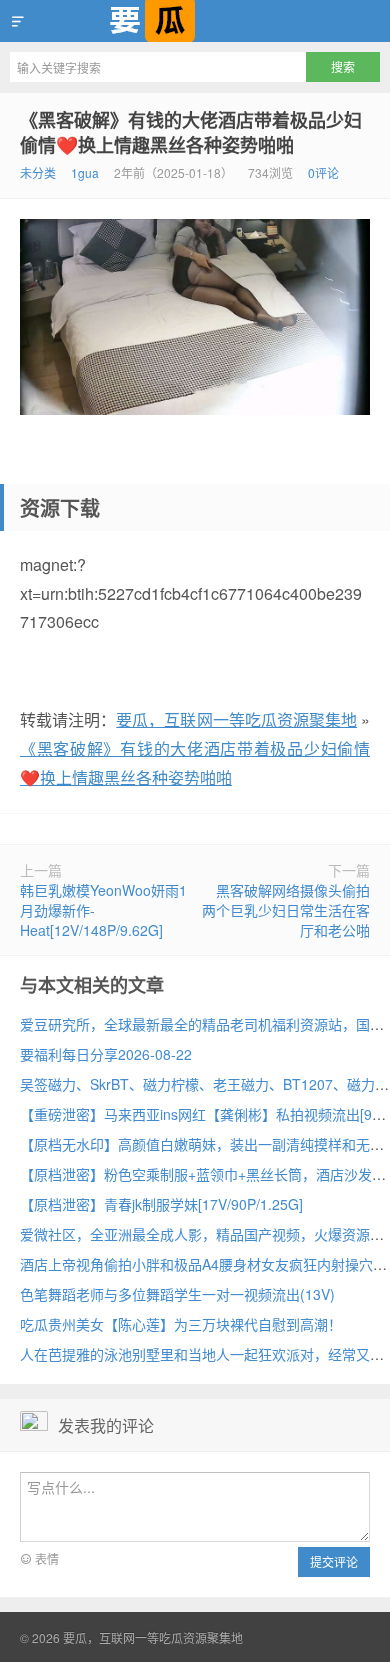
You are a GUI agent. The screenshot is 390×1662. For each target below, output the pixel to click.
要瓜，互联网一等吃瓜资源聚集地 (195, 21)
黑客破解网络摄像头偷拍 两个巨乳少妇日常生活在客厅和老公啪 (286, 910)
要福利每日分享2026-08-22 (106, 1054)
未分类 (38, 172)
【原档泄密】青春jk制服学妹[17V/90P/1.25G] (161, 1204)
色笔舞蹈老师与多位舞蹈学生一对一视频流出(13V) (177, 1294)
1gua (85, 172)
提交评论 (334, 1561)
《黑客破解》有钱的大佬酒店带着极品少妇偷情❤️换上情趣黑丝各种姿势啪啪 (191, 132)
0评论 (323, 172)
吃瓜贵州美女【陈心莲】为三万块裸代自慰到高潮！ (181, 1324)
